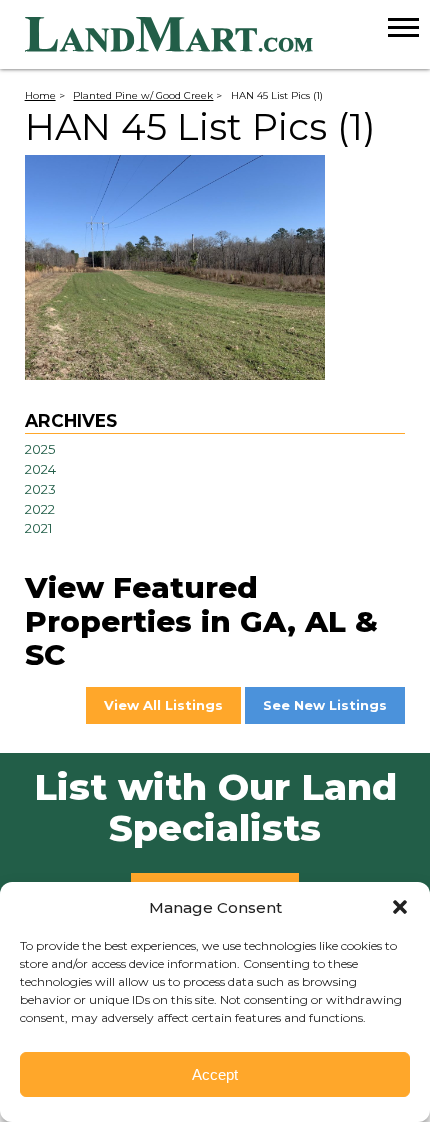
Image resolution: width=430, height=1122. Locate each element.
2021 (39, 528)
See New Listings (325, 705)
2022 (40, 509)
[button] (400, 907)
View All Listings (163, 705)
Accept (215, 1074)
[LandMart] (227, 35)
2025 (40, 449)
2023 (40, 489)
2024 (40, 469)
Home (40, 95)
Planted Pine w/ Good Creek (143, 95)
